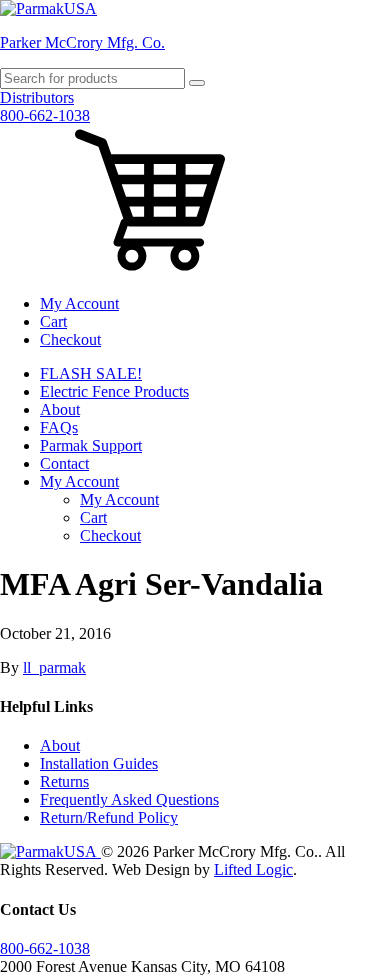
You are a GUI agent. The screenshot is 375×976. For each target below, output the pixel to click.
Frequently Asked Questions (129, 799)
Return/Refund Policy (109, 817)
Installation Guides (99, 763)
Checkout (70, 339)
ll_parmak (54, 667)
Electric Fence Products (114, 391)
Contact (64, 463)
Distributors (37, 97)
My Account (79, 303)
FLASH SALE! (91, 373)
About (60, 409)
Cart (53, 321)
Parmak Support (91, 445)
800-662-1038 (45, 115)
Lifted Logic (253, 869)
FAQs (59, 427)
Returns (64, 781)
